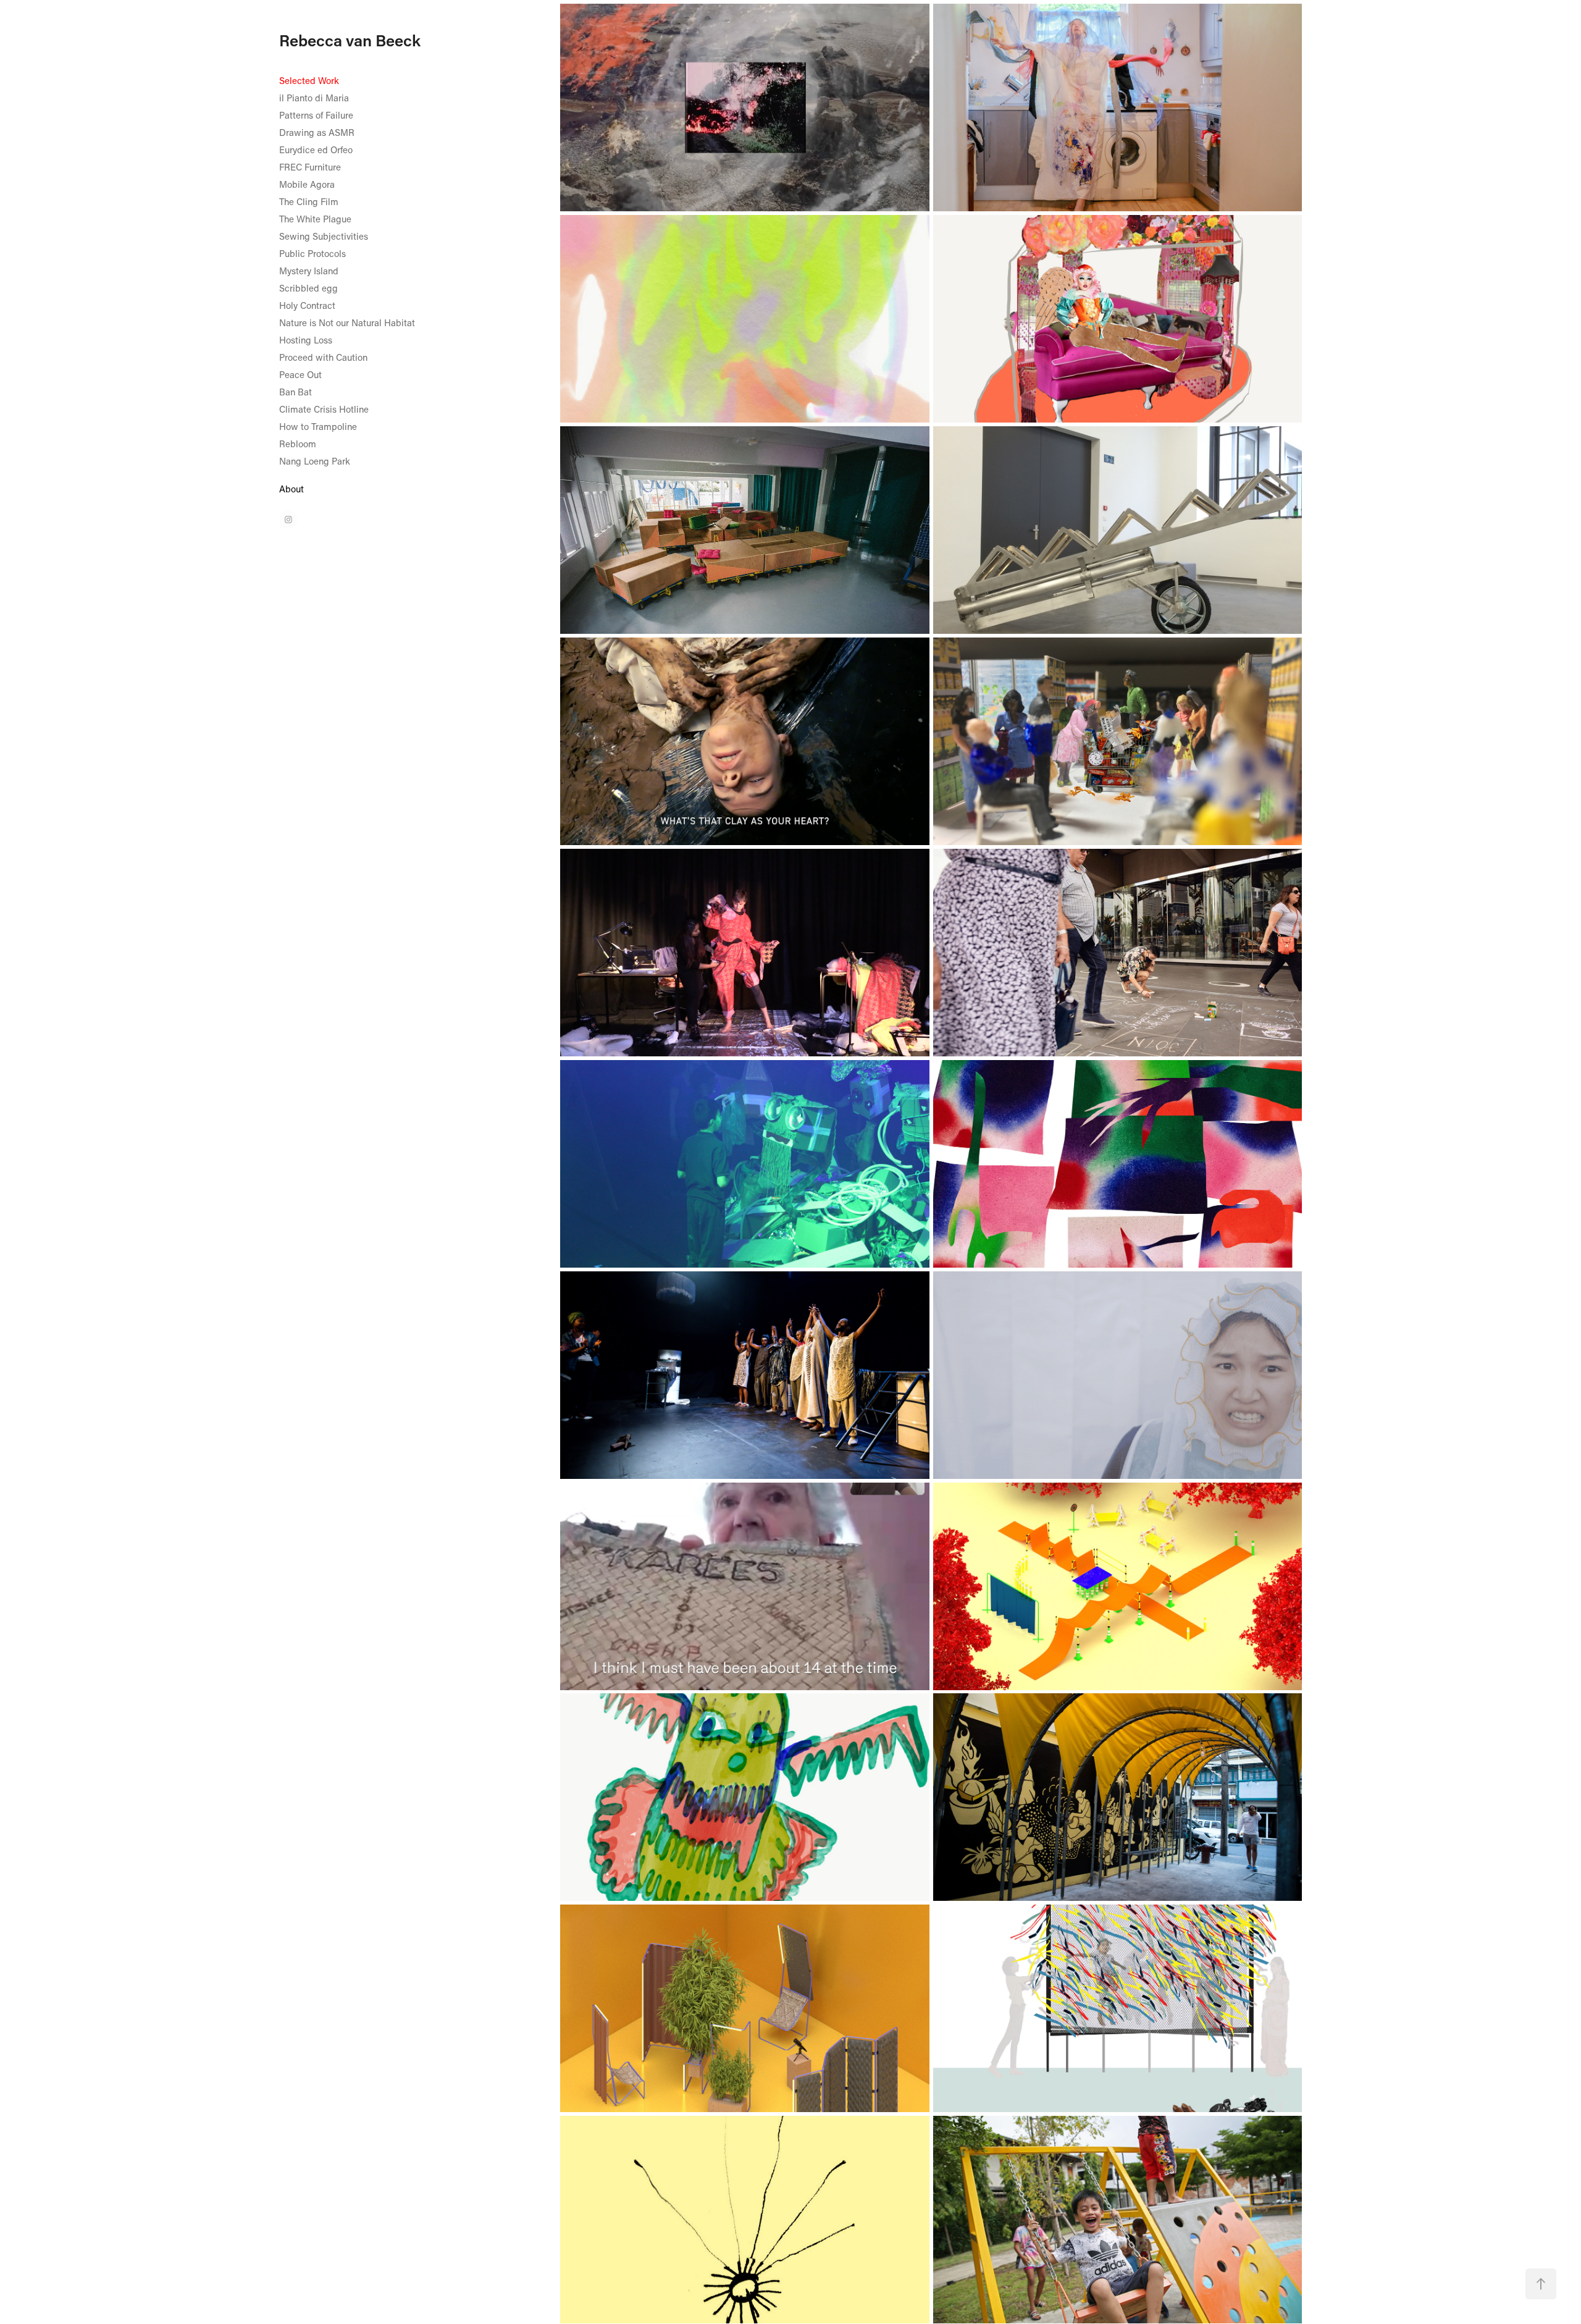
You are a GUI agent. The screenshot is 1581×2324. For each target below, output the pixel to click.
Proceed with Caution (323, 357)
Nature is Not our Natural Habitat (347, 322)
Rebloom (298, 444)
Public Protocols (312, 253)
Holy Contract (307, 305)
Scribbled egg (308, 288)
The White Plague (315, 219)
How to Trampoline (318, 426)
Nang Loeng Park (315, 461)
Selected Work (309, 80)
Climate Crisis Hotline (324, 409)
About (291, 489)
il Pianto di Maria (314, 98)
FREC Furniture (310, 167)
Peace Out (300, 374)
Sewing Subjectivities (324, 236)
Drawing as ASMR (317, 132)
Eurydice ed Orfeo (316, 149)
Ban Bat (296, 392)
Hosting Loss (306, 340)
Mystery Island (309, 271)
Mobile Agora (307, 184)
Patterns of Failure (316, 115)
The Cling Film (309, 201)
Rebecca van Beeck (350, 40)
